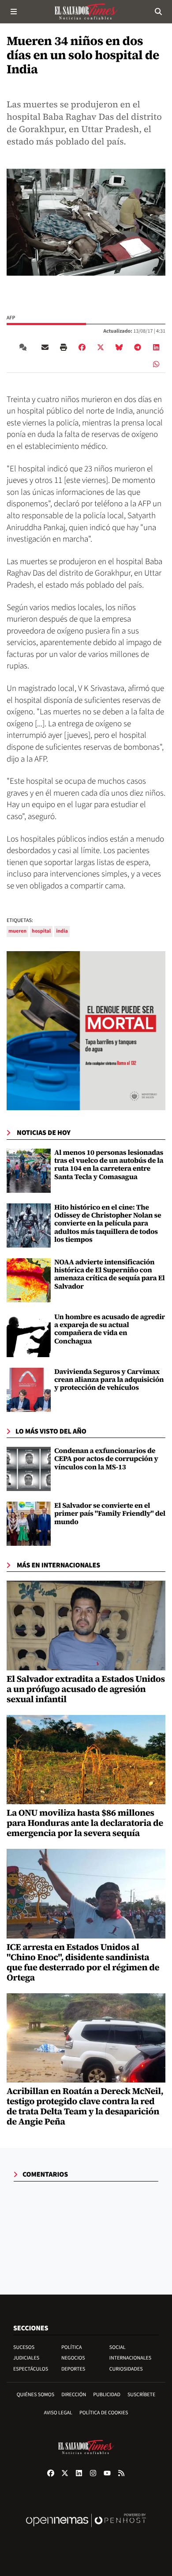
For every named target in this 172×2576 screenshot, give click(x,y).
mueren (17, 931)
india (62, 931)
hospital (41, 931)
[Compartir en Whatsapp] (156, 364)
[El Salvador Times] (86, 11)
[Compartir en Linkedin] (156, 347)
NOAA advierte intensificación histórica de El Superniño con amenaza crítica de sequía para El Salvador (110, 1274)
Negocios (73, 2358)
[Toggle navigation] (14, 11)
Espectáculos (31, 2369)
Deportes (73, 2369)
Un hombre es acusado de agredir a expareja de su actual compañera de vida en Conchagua (110, 1329)
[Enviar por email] (45, 347)
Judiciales (26, 2358)
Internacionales (131, 2358)
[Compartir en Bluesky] (119, 347)
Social (118, 2347)
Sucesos (24, 2347)
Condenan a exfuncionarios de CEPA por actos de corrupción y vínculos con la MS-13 (106, 1459)
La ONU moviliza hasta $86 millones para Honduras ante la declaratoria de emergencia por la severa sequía (85, 1823)
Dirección (74, 2395)
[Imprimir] (64, 347)
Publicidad (107, 2395)
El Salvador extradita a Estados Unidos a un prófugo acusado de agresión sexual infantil (86, 1689)
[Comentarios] (25, 347)
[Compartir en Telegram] (138, 347)
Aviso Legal (58, 2413)
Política (72, 2347)
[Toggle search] (158, 11)
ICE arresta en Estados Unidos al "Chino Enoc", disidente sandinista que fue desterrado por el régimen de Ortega (83, 1962)
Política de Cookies (104, 2413)
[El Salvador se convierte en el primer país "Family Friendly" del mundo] (29, 1524)
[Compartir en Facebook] (82, 347)
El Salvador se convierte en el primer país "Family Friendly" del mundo (110, 1514)
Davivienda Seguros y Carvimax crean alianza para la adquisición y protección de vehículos (109, 1380)
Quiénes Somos (36, 2395)
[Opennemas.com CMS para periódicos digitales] (86, 2529)
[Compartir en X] (101, 347)
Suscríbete (141, 2395)
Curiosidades (126, 2369)
